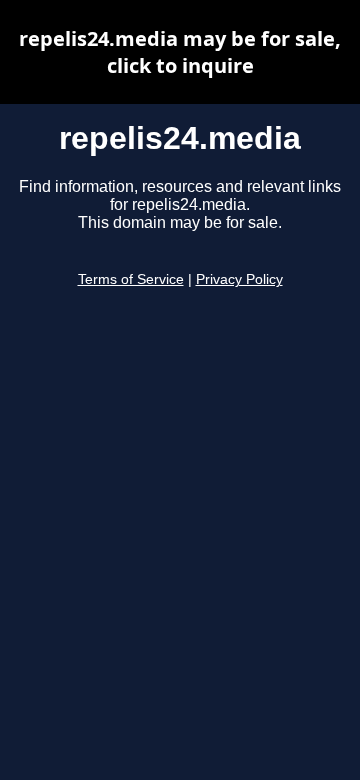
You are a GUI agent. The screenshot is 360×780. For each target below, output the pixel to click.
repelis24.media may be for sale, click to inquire (180, 52)
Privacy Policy (239, 279)
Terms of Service (131, 279)
